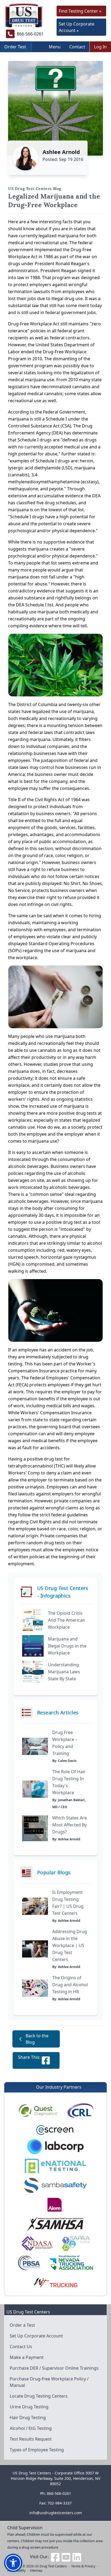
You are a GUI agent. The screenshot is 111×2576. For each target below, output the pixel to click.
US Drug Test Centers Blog (35, 189)
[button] (13, 2563)
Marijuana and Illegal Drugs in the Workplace (67, 1646)
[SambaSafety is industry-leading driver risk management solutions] (56, 2185)
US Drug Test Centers (51, 2566)
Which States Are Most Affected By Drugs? (70, 1825)
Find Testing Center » (80, 11)
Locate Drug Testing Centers (39, 2396)
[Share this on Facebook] (46, 2060)
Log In (100, 47)
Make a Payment (27, 2357)
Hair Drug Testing (28, 2417)
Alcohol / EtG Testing (31, 2428)
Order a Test (22, 2325)
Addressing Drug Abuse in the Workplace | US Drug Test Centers (70, 1945)
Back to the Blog (37, 2039)
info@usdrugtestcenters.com (56, 2513)
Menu (55, 47)
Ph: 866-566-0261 (56, 2493)
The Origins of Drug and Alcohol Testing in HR (70, 1985)
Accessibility (16, 2570)
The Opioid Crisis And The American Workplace (67, 1620)
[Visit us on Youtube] (66, 2557)
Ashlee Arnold (61, 152)
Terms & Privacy (83, 2566)
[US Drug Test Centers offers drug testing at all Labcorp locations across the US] (56, 2147)
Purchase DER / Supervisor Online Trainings (54, 2368)
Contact (77, 47)
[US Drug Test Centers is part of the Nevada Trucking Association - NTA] (71, 2263)
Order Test (15, 47)
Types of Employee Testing (37, 2450)
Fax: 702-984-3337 (55, 2503)
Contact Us (21, 2347)
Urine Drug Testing (29, 2407)
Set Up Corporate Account (36, 2336)
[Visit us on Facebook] (55, 2557)
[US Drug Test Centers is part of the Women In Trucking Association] (55, 2282)
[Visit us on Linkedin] (77, 2557)
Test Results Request (31, 2439)
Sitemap (36, 2570)
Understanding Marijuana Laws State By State (64, 1672)
